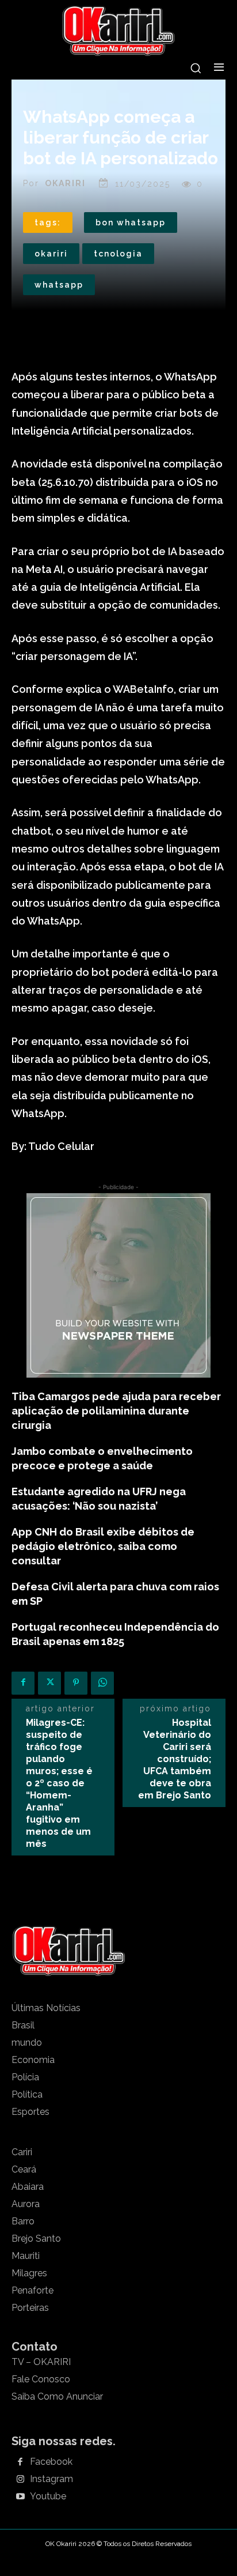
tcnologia (118, 254)
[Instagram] (20, 2480)
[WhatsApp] (102, 1683)
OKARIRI (65, 183)
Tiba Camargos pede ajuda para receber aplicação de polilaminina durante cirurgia (116, 1411)
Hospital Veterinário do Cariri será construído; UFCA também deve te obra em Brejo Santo (175, 1759)
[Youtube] (20, 2497)
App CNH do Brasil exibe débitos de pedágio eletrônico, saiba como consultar (103, 1546)
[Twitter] (49, 1683)
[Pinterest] (76, 1683)
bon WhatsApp (131, 222)
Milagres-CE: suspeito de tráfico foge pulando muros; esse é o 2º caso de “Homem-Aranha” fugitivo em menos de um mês (59, 1783)
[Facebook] (23, 1683)
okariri (51, 254)
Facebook (51, 2462)
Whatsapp (59, 285)
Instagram (51, 2479)
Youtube (48, 2496)
